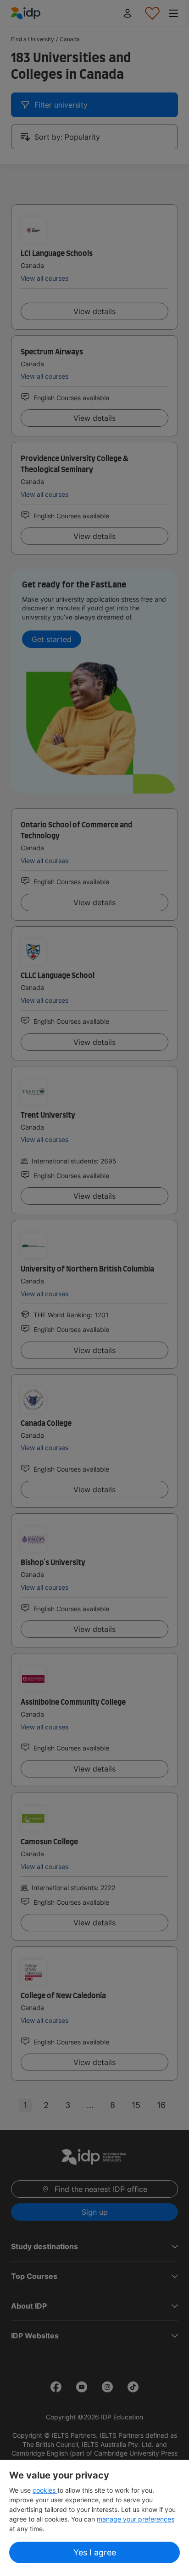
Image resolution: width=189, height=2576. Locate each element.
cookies (45, 2490)
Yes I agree (95, 2552)
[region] (94, 2518)
